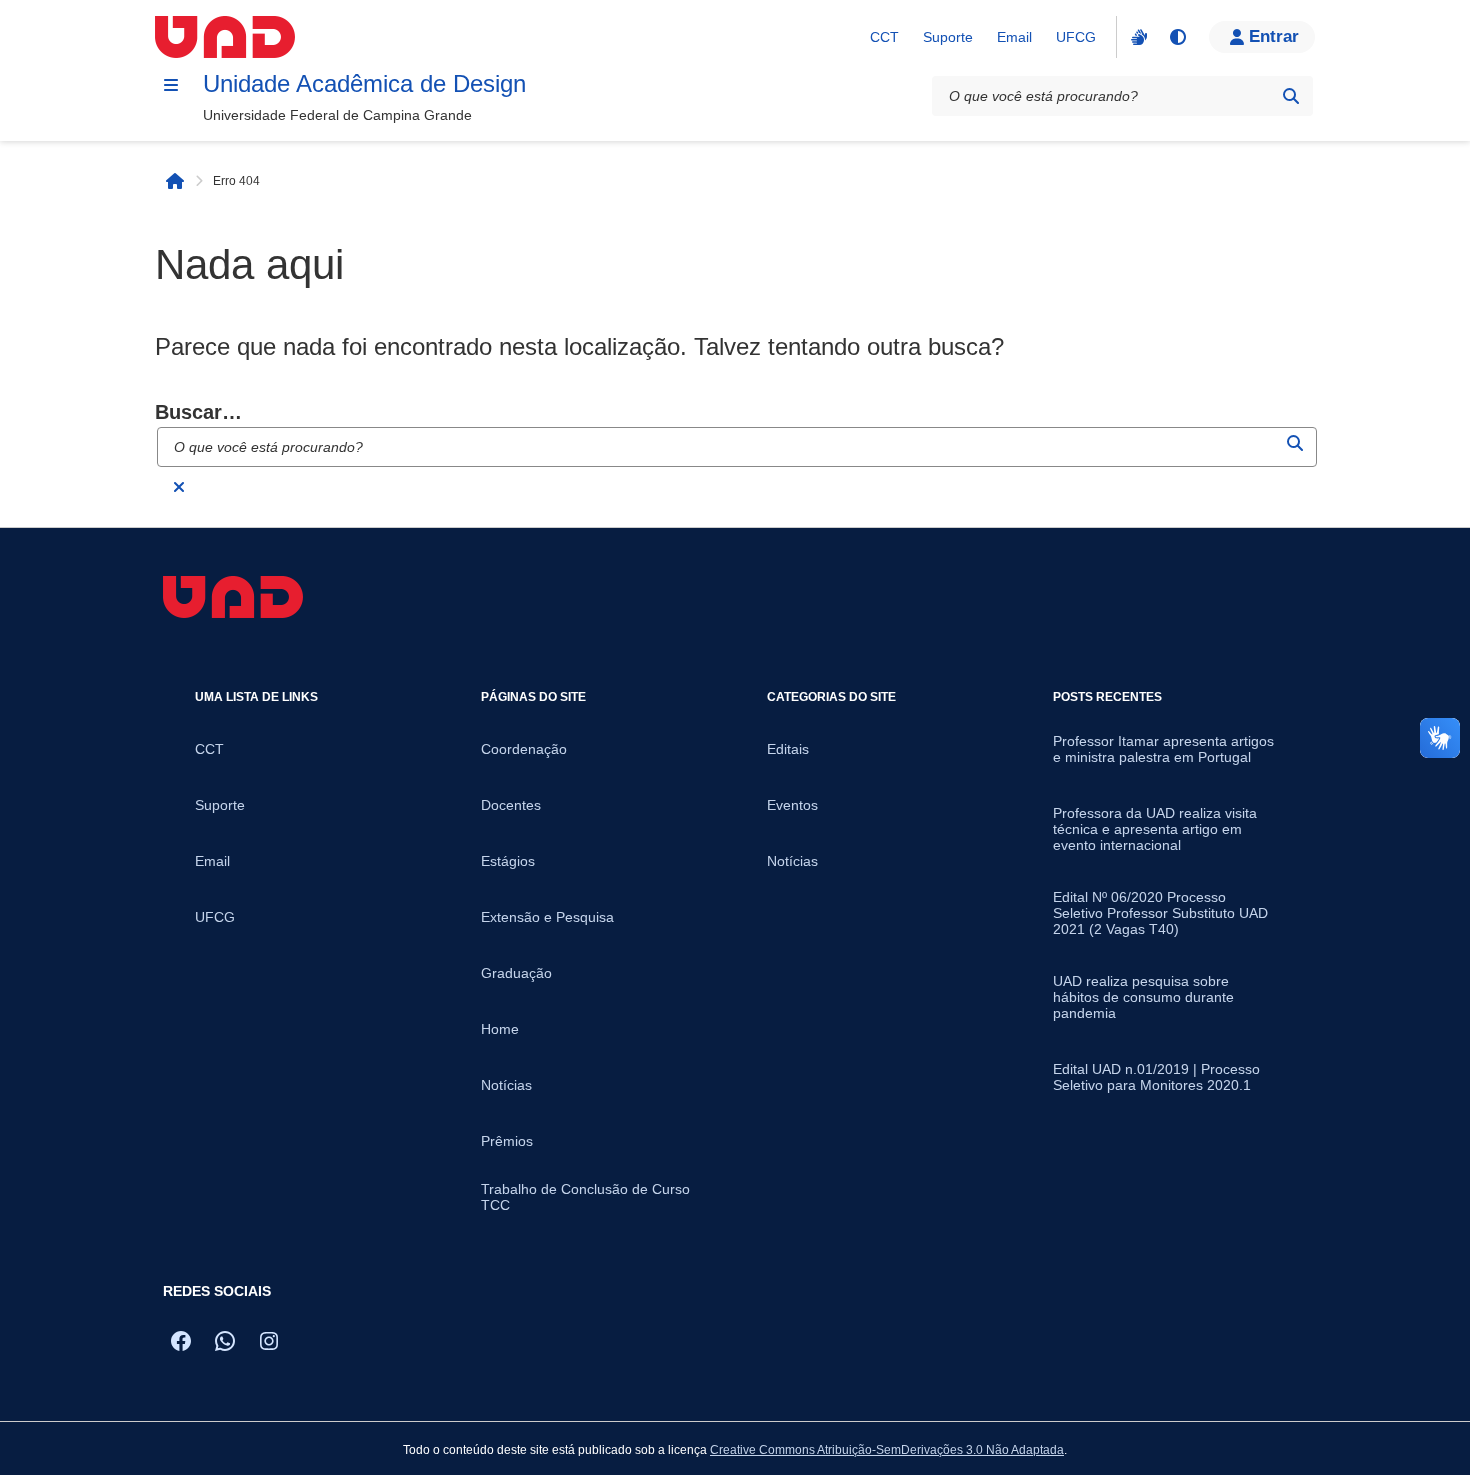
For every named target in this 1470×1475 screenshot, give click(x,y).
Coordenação (524, 749)
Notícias (506, 1085)
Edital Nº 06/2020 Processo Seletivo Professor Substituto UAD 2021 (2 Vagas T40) (1160, 913)
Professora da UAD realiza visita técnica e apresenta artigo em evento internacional (1155, 829)
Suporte (948, 37)
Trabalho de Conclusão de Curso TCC (585, 1197)
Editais (788, 749)
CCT (884, 37)
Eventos (792, 805)
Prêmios (507, 1141)
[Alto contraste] (1177, 37)
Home (500, 1029)
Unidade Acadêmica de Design (364, 83)
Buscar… (198, 412)
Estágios (508, 861)
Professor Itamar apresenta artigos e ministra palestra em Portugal (1163, 749)
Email (1014, 37)
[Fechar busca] (179, 487)
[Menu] (171, 85)
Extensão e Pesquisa (547, 917)
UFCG (1076, 37)
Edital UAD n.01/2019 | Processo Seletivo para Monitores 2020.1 (1156, 1077)
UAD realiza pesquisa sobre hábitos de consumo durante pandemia (1143, 997)
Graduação (516, 973)
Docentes (511, 805)
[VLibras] (1137, 37)
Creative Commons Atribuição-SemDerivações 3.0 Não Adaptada (887, 1449)
